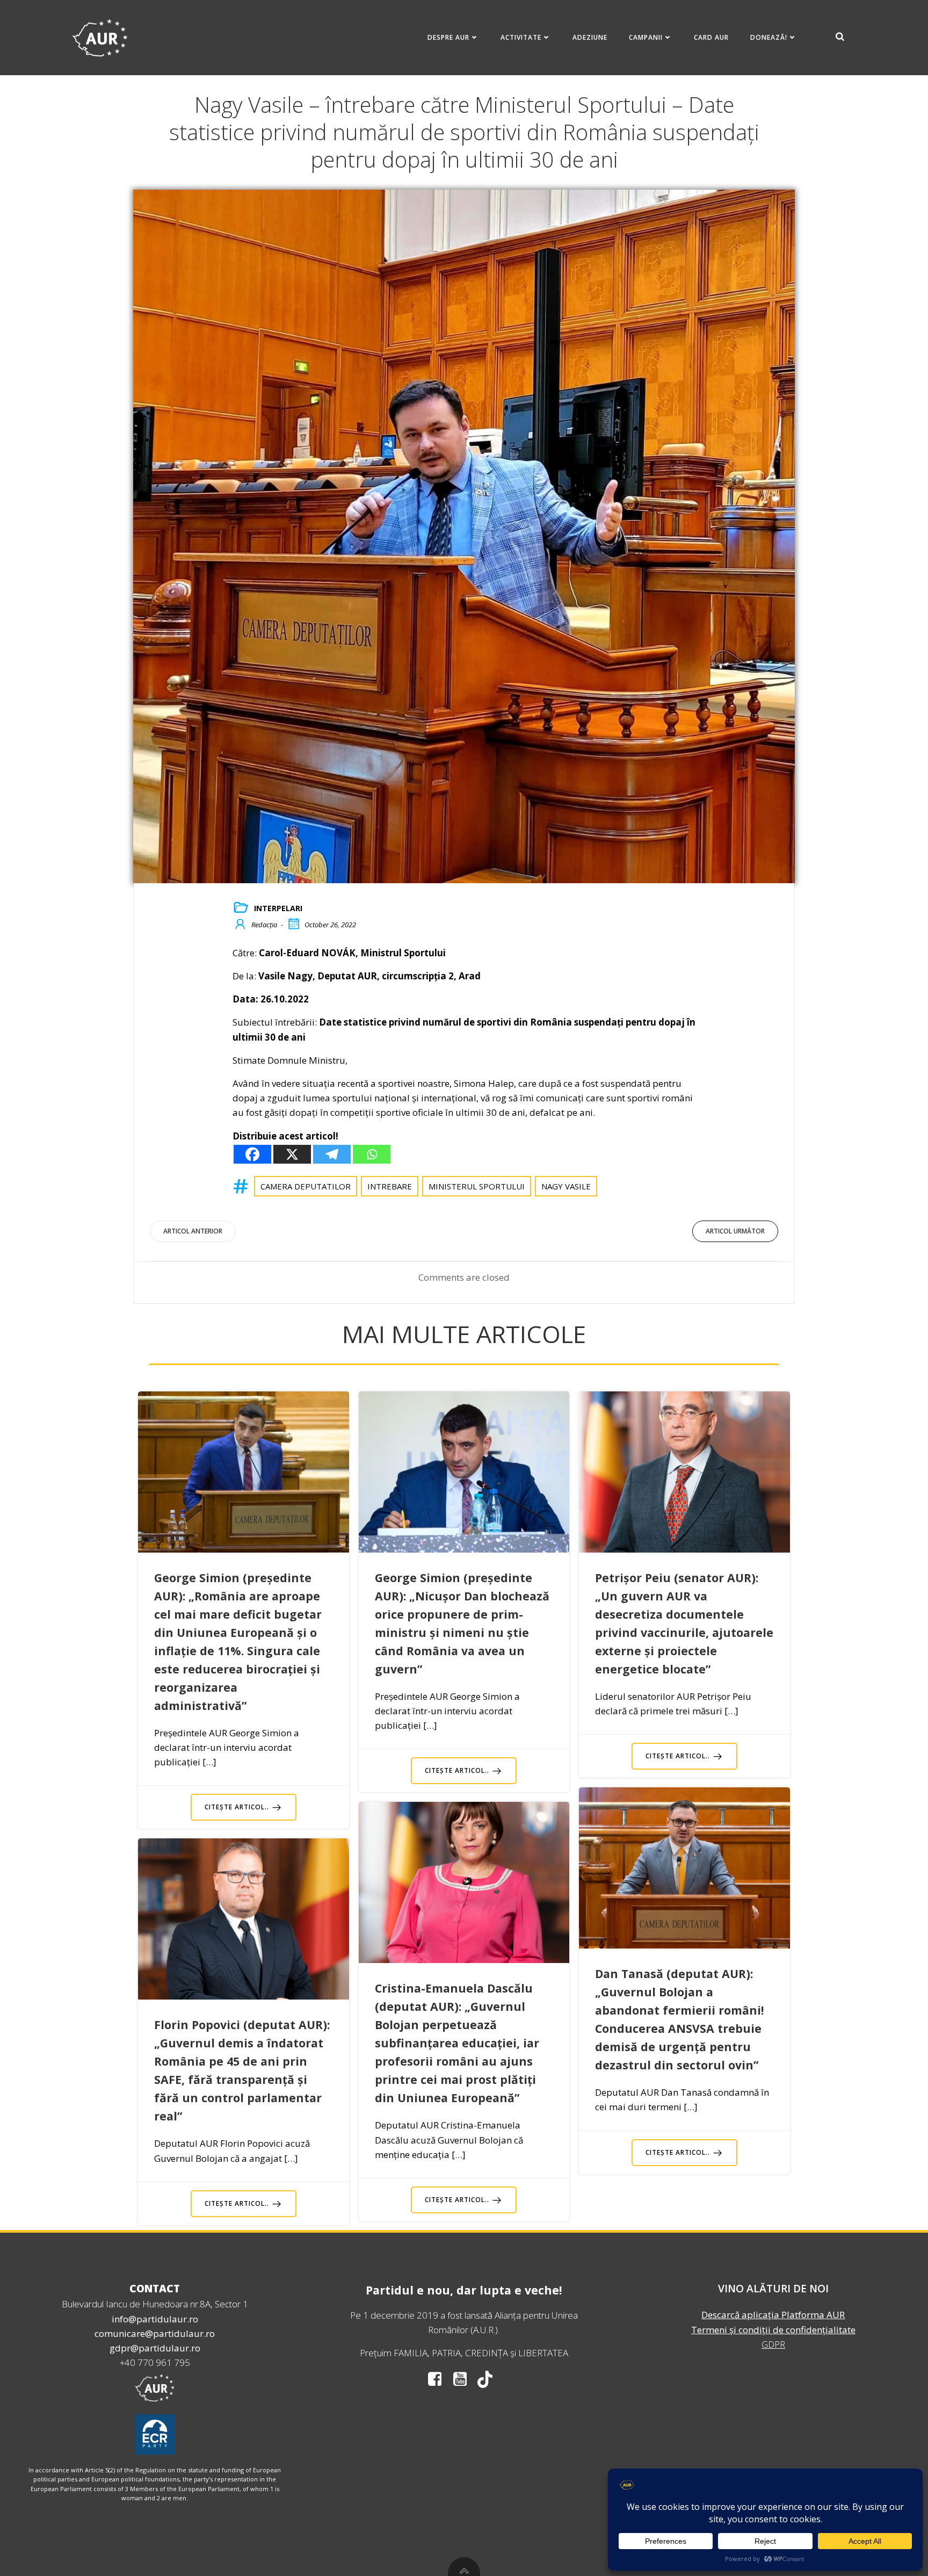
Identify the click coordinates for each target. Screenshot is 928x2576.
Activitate (521, 37)
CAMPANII (646, 37)
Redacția (264, 925)
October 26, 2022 (330, 925)
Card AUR (711, 37)
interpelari (278, 908)
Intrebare (390, 1186)
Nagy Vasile (566, 1186)
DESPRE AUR (448, 37)
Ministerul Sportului (477, 1186)
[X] (292, 1154)
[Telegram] (332, 1154)
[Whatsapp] (372, 1154)
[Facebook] (252, 1154)
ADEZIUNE (590, 37)
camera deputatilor (306, 1186)
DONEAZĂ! (769, 37)
